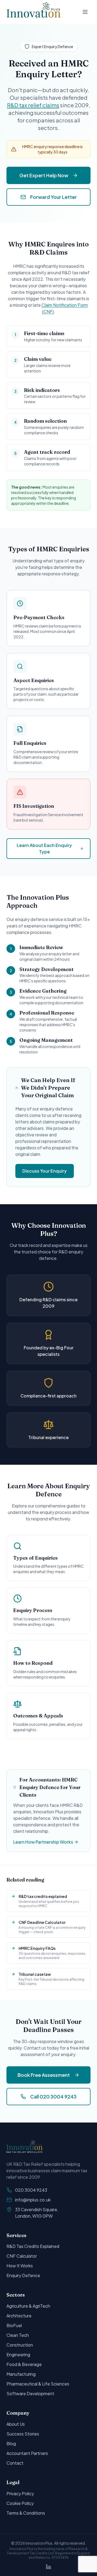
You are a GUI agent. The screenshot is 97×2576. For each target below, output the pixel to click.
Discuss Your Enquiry (45, 1171)
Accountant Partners (27, 2453)
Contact (15, 2463)
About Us (16, 2424)
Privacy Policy (20, 2493)
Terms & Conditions (26, 2513)
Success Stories (23, 2434)
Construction (20, 2345)
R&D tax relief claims (33, 105)
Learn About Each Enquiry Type (44, 848)
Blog (11, 2443)
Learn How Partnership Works (43, 1842)
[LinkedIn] (48, 2567)
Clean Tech (18, 2335)
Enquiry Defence (23, 2275)
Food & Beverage (24, 2364)
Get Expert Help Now (44, 175)
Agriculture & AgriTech (28, 2306)
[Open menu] (85, 12)
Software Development (30, 2393)
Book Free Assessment (44, 2075)
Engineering (18, 2355)
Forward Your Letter (53, 197)
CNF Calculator (22, 2256)
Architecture (19, 2316)
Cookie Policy (20, 2503)
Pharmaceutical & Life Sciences (38, 2384)
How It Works (20, 2266)
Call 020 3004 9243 (53, 2096)
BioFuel (14, 2325)
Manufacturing (21, 2374)
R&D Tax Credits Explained (33, 2246)
